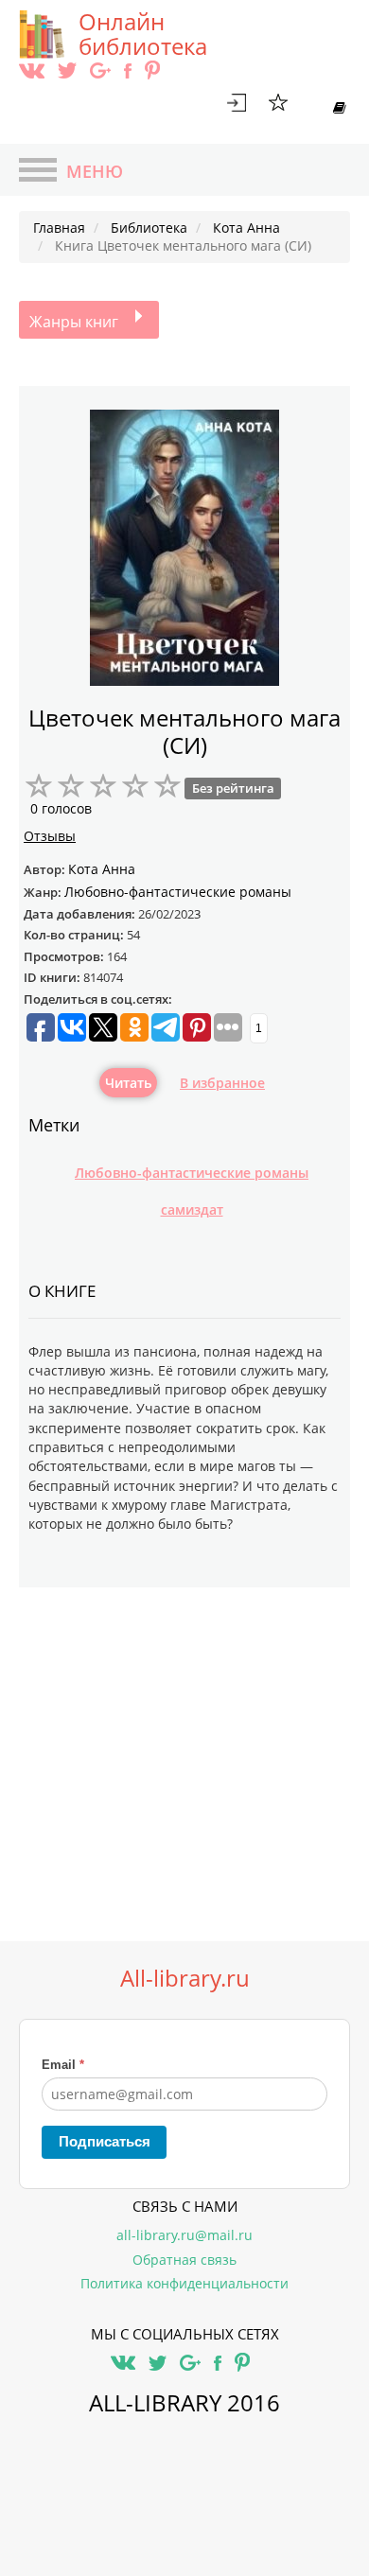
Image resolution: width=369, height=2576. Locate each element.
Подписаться (105, 2141)
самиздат (192, 1209)
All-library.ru (185, 1978)
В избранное (222, 1083)
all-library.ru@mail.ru (184, 2235)
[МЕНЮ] (38, 172)
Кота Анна (102, 869)
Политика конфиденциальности (184, 2283)
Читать (128, 1083)
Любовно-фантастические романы (192, 1173)
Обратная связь (184, 2260)
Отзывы (50, 836)
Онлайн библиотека (143, 34)
